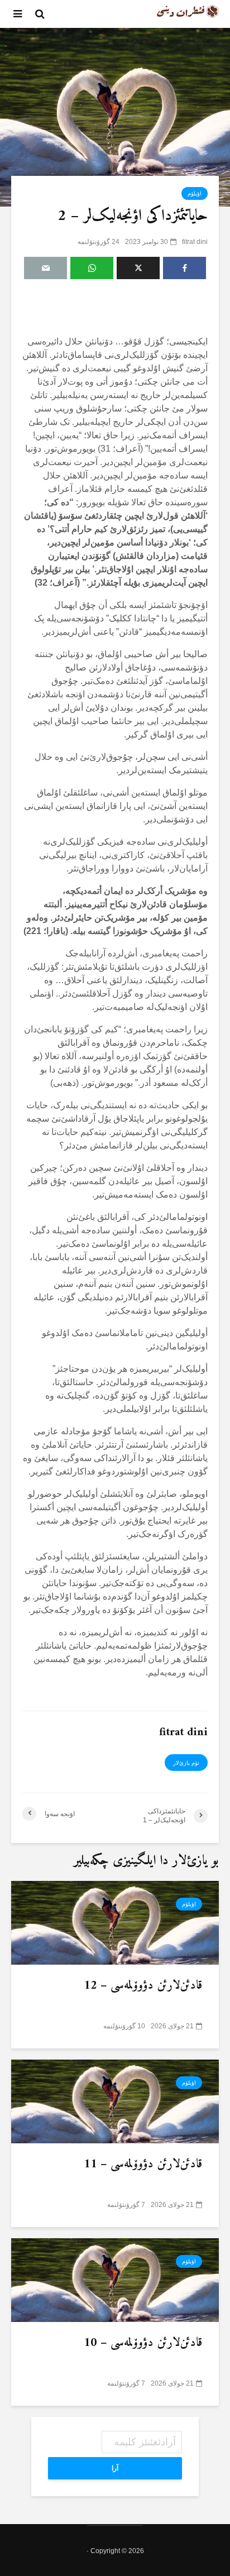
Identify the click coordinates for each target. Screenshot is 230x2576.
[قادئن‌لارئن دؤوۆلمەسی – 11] (115, 2101)
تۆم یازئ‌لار (186, 1763)
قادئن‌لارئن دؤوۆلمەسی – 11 (143, 2165)
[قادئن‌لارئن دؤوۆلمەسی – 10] (115, 2279)
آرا (115, 2468)
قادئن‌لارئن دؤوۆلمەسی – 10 (143, 2343)
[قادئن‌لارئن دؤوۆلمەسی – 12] (115, 1922)
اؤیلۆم (195, 193)
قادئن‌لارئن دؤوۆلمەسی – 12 (143, 1986)
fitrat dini (195, 242)
